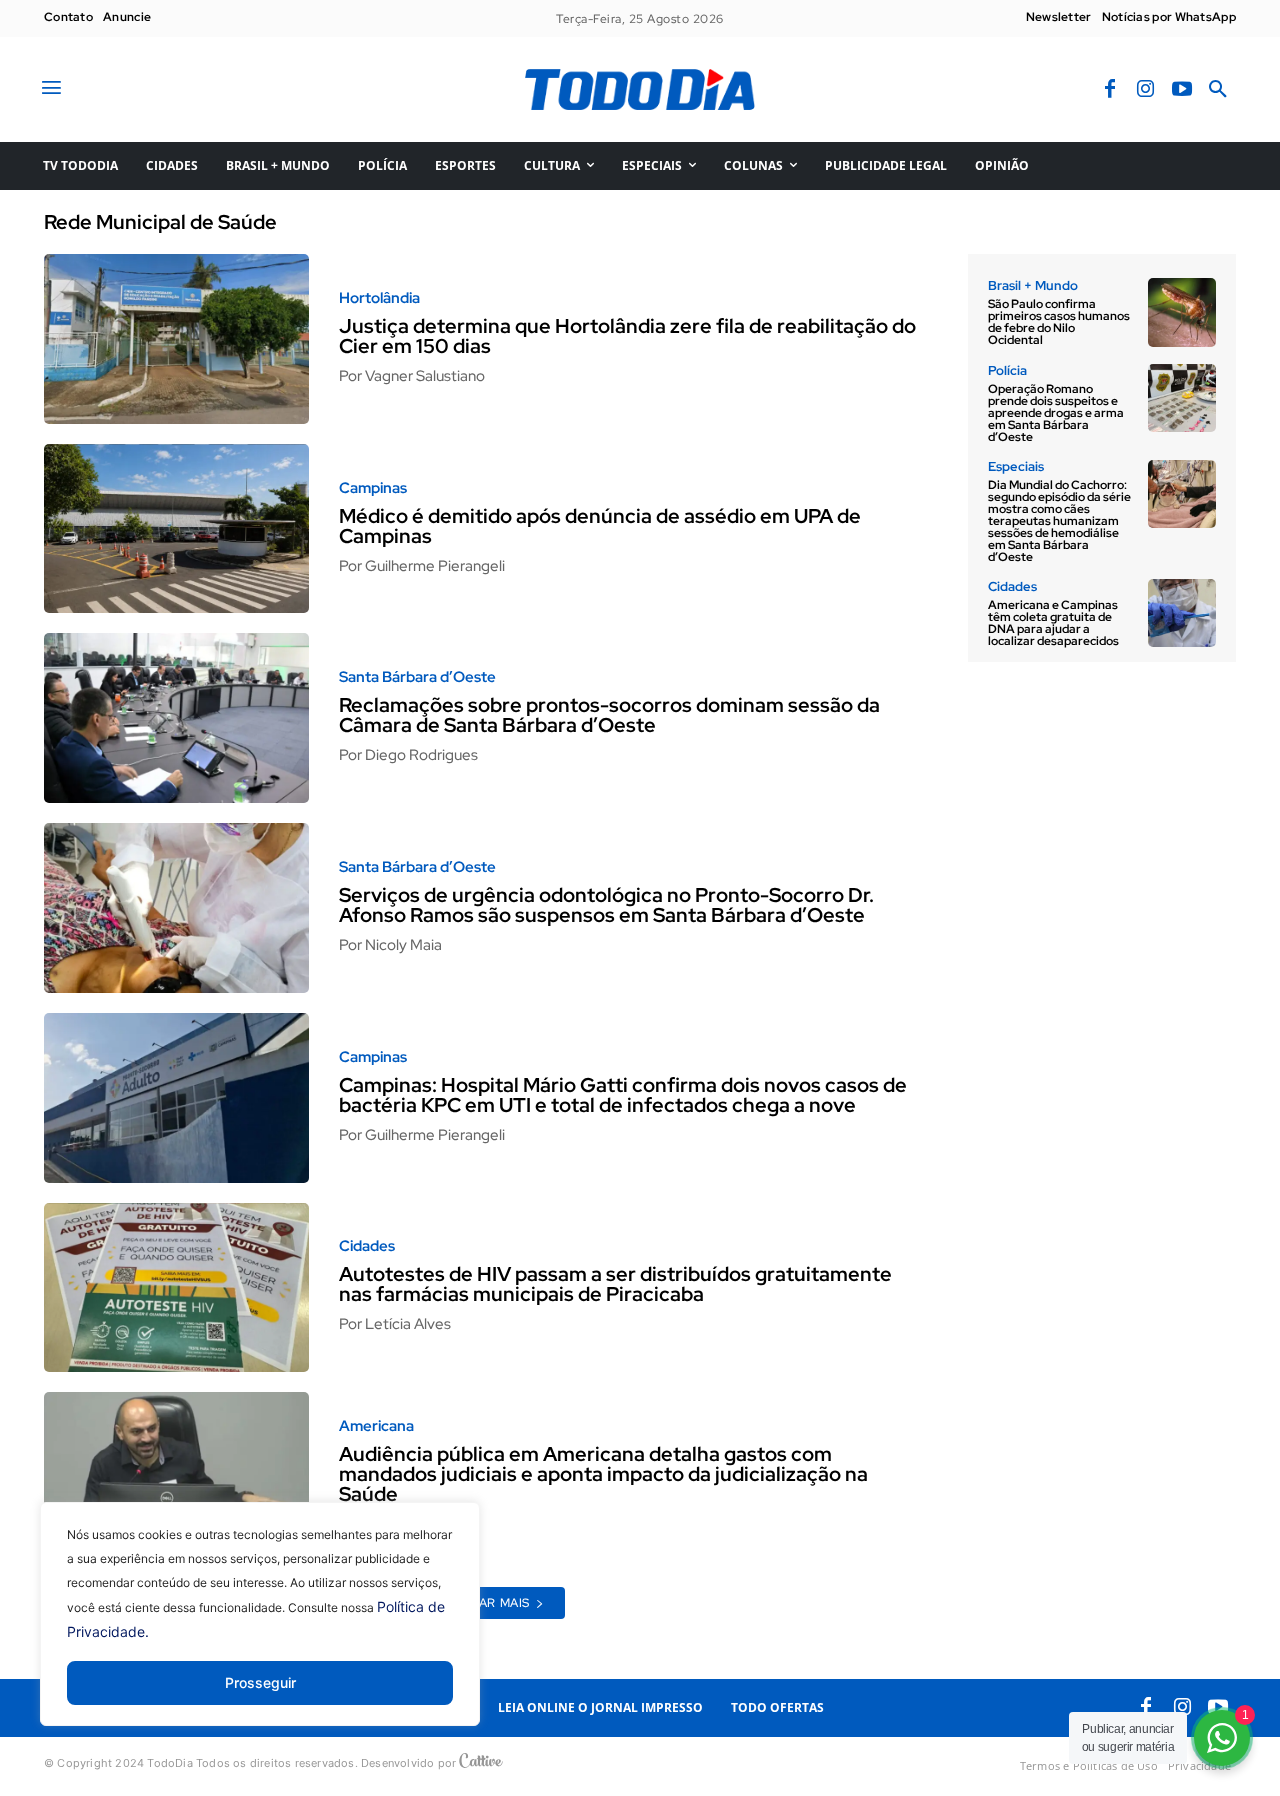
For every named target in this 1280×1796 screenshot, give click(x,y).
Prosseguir (260, 1682)
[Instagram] (1146, 90)
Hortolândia (379, 298)
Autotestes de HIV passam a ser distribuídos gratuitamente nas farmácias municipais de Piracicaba (615, 1284)
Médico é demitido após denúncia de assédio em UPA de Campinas (600, 526)
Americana (376, 1426)
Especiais (1016, 466)
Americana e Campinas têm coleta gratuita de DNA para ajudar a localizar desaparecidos (1053, 623)
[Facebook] (1110, 90)
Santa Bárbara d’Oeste (417, 677)
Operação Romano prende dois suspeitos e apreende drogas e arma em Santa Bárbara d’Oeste (1056, 413)
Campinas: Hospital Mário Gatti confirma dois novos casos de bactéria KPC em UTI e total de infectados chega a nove (623, 1095)
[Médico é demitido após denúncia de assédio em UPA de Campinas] (176, 529)
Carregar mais (478, 1603)
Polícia (1007, 370)
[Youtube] (1182, 90)
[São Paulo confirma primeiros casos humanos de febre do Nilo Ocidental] (1182, 312)
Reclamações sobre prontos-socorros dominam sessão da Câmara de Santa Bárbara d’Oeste (609, 715)
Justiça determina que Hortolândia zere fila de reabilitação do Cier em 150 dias (627, 336)
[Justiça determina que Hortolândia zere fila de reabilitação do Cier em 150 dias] (176, 339)
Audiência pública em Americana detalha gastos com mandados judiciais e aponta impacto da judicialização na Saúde (603, 1474)
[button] (1218, 90)
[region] (260, 1629)
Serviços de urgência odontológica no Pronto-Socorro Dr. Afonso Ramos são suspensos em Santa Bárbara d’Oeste (606, 905)
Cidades (367, 1246)
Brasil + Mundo (1033, 285)
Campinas (373, 488)
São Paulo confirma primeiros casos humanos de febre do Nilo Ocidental (1059, 322)
